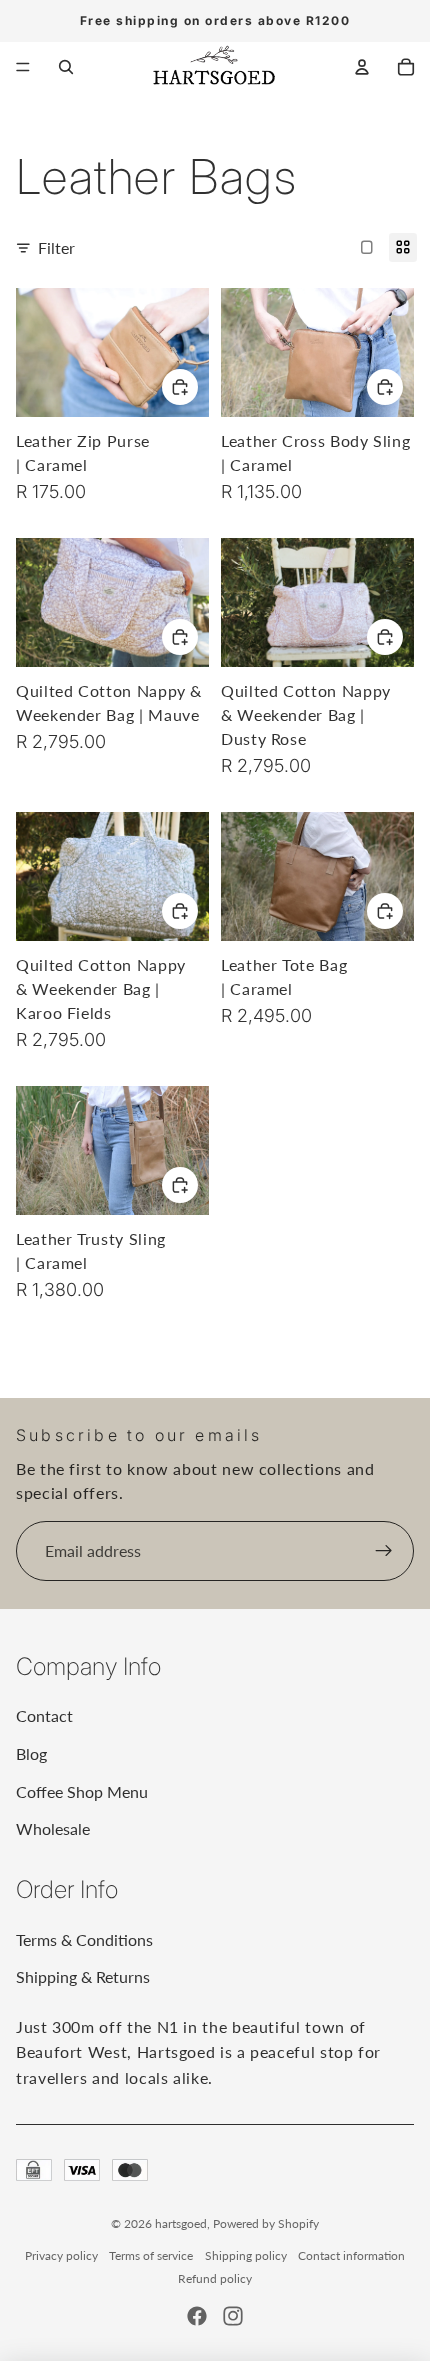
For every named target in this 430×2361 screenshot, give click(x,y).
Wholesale (53, 1828)
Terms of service (151, 2255)
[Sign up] (384, 1551)
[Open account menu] (362, 67)
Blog (31, 1753)
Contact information (351, 2255)
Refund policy (215, 2278)
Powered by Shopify (266, 2223)
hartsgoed (181, 2223)
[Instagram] (233, 2316)
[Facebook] (197, 2316)
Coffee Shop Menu (82, 1791)
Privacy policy (61, 2255)
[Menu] (23, 67)
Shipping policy (246, 2255)
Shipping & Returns (83, 1976)
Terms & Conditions (84, 1939)
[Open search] (66, 67)
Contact (44, 1715)
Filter (56, 247)
